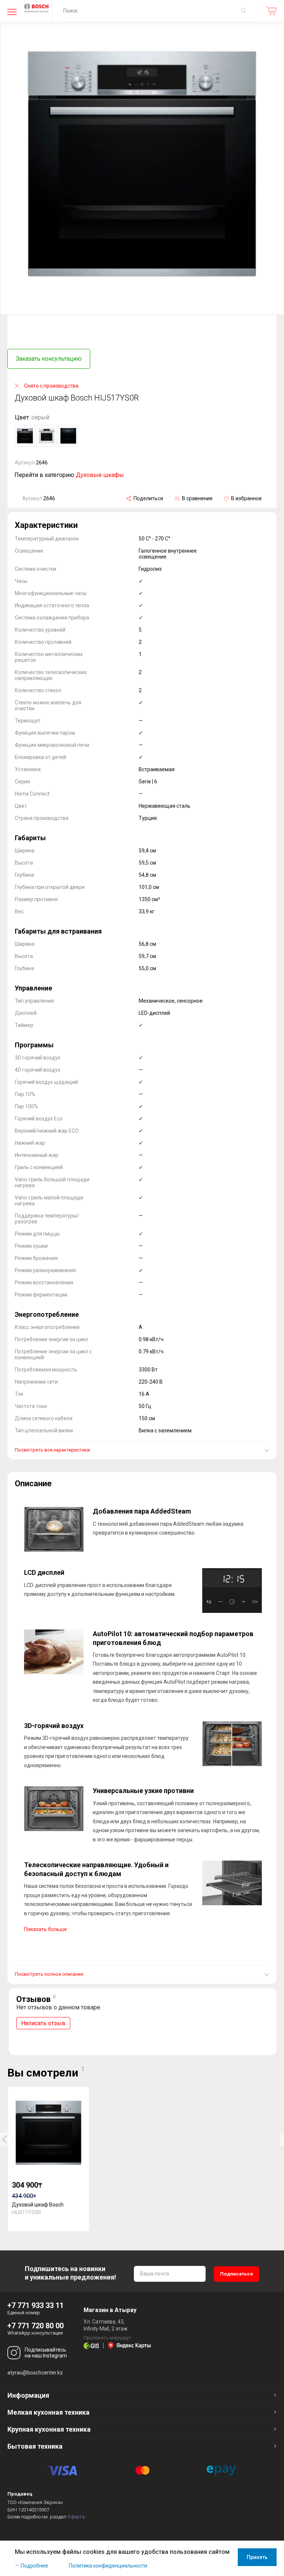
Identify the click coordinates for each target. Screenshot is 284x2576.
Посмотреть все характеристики (52, 1450)
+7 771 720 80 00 (35, 2326)
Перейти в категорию (69, 475)
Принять (257, 2557)
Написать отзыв (43, 2023)
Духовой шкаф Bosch (38, 2205)
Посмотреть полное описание (49, 1974)
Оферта (76, 2517)
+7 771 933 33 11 (35, 2305)
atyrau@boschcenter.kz (35, 2373)
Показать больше (45, 1929)
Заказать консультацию (49, 359)
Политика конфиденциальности (108, 2566)
